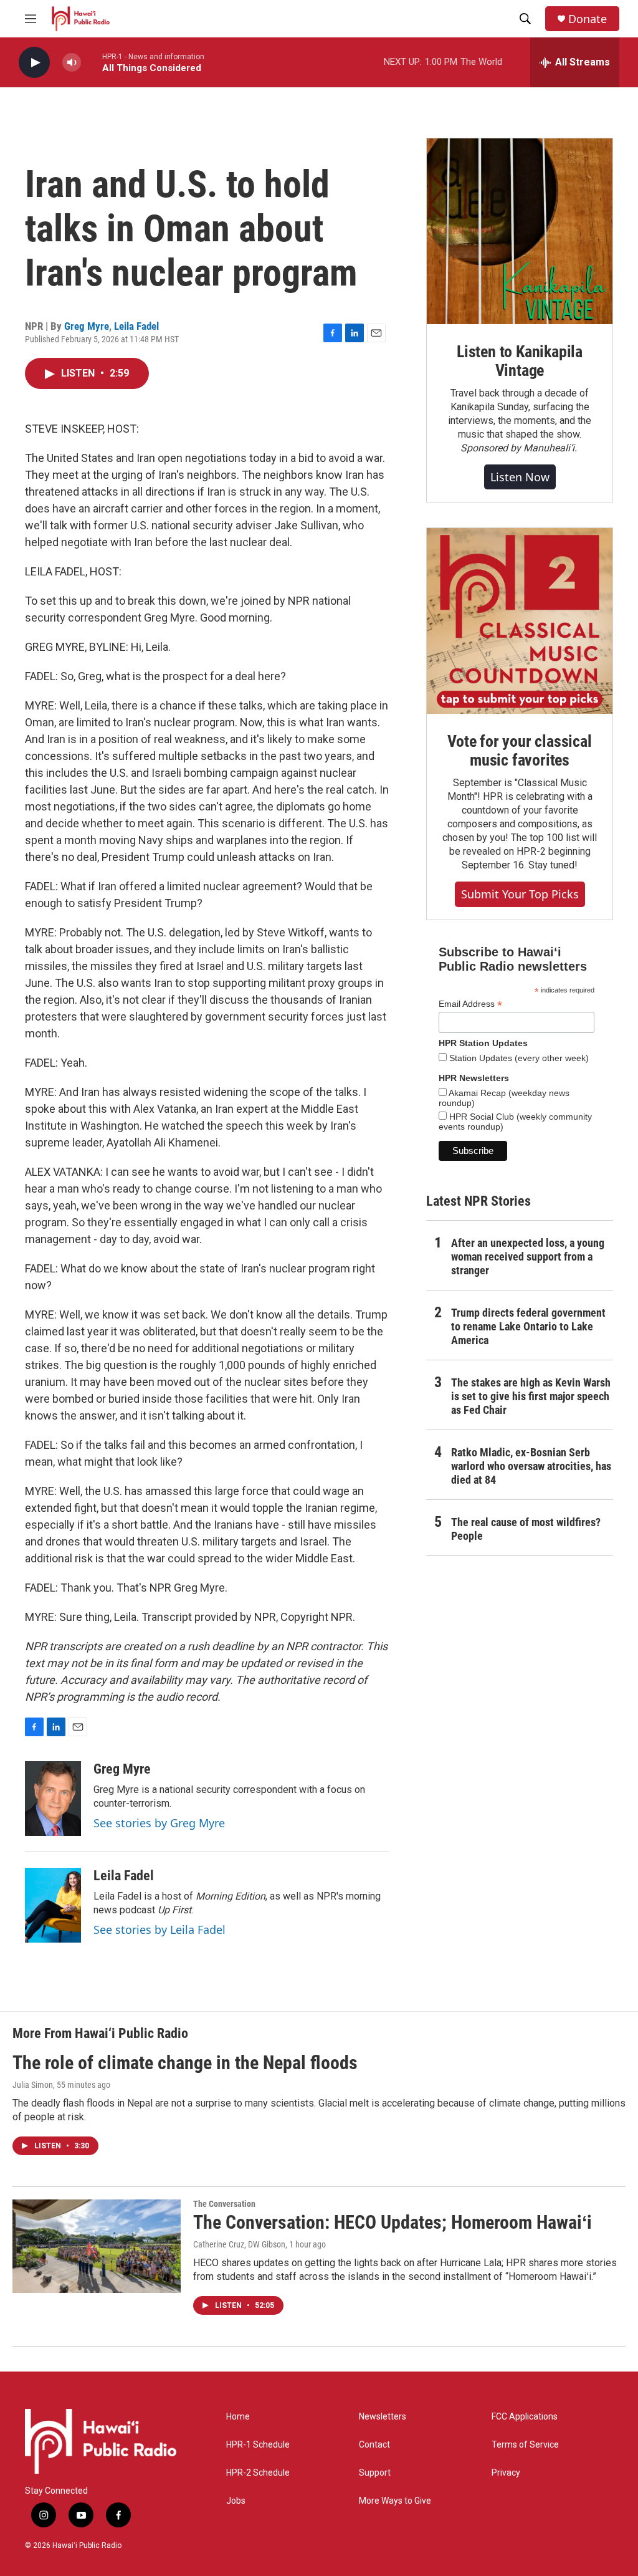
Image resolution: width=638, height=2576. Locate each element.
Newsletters (383, 2417)
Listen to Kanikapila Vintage (520, 361)
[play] (34, 63)
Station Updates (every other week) (518, 1058)
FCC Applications (525, 2417)
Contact (374, 2445)
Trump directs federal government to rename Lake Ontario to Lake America (528, 1326)
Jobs (236, 2501)
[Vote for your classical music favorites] (520, 621)
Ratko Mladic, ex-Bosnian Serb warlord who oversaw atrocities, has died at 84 (531, 1466)
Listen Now (520, 477)
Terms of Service (525, 2445)
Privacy (506, 2473)
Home (238, 2417)
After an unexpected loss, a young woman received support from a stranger (528, 1257)
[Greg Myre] (53, 1799)
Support (375, 2473)
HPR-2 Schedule (258, 2473)
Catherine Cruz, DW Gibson (239, 2244)
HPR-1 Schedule (258, 2445)
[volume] (72, 63)
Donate (588, 19)
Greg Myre (87, 326)
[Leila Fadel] (53, 1905)
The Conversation (224, 2204)
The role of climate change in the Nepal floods (185, 2063)
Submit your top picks (520, 894)
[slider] (92, 62)
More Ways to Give (395, 2501)
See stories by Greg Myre (159, 1823)
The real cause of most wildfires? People (526, 1529)
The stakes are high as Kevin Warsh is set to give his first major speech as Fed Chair (531, 1396)
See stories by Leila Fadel (159, 1930)
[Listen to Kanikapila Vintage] (520, 231)
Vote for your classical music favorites (519, 751)
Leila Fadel (136, 326)
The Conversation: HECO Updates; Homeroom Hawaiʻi (393, 2222)
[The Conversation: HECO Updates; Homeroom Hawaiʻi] (97, 2246)
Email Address (470, 1004)
